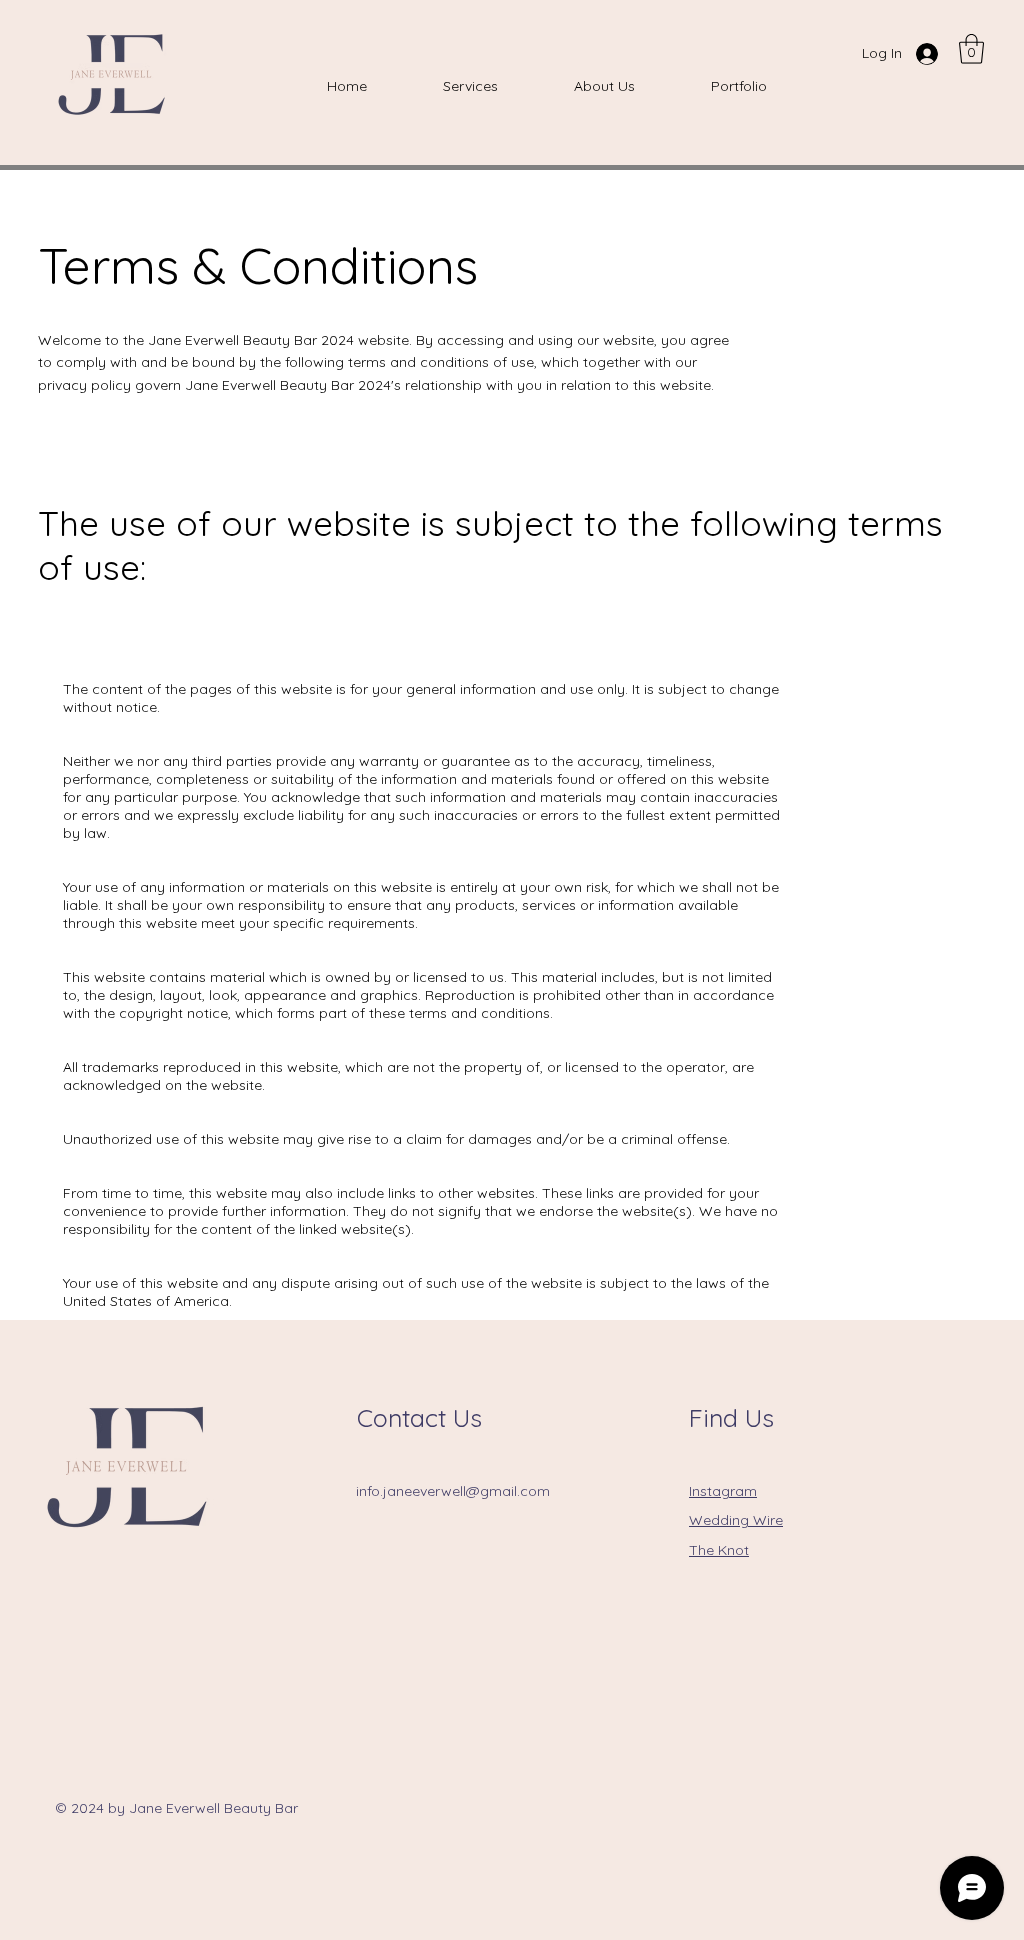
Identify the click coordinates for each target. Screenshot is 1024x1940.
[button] (971, 49)
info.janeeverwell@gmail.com (453, 1491)
